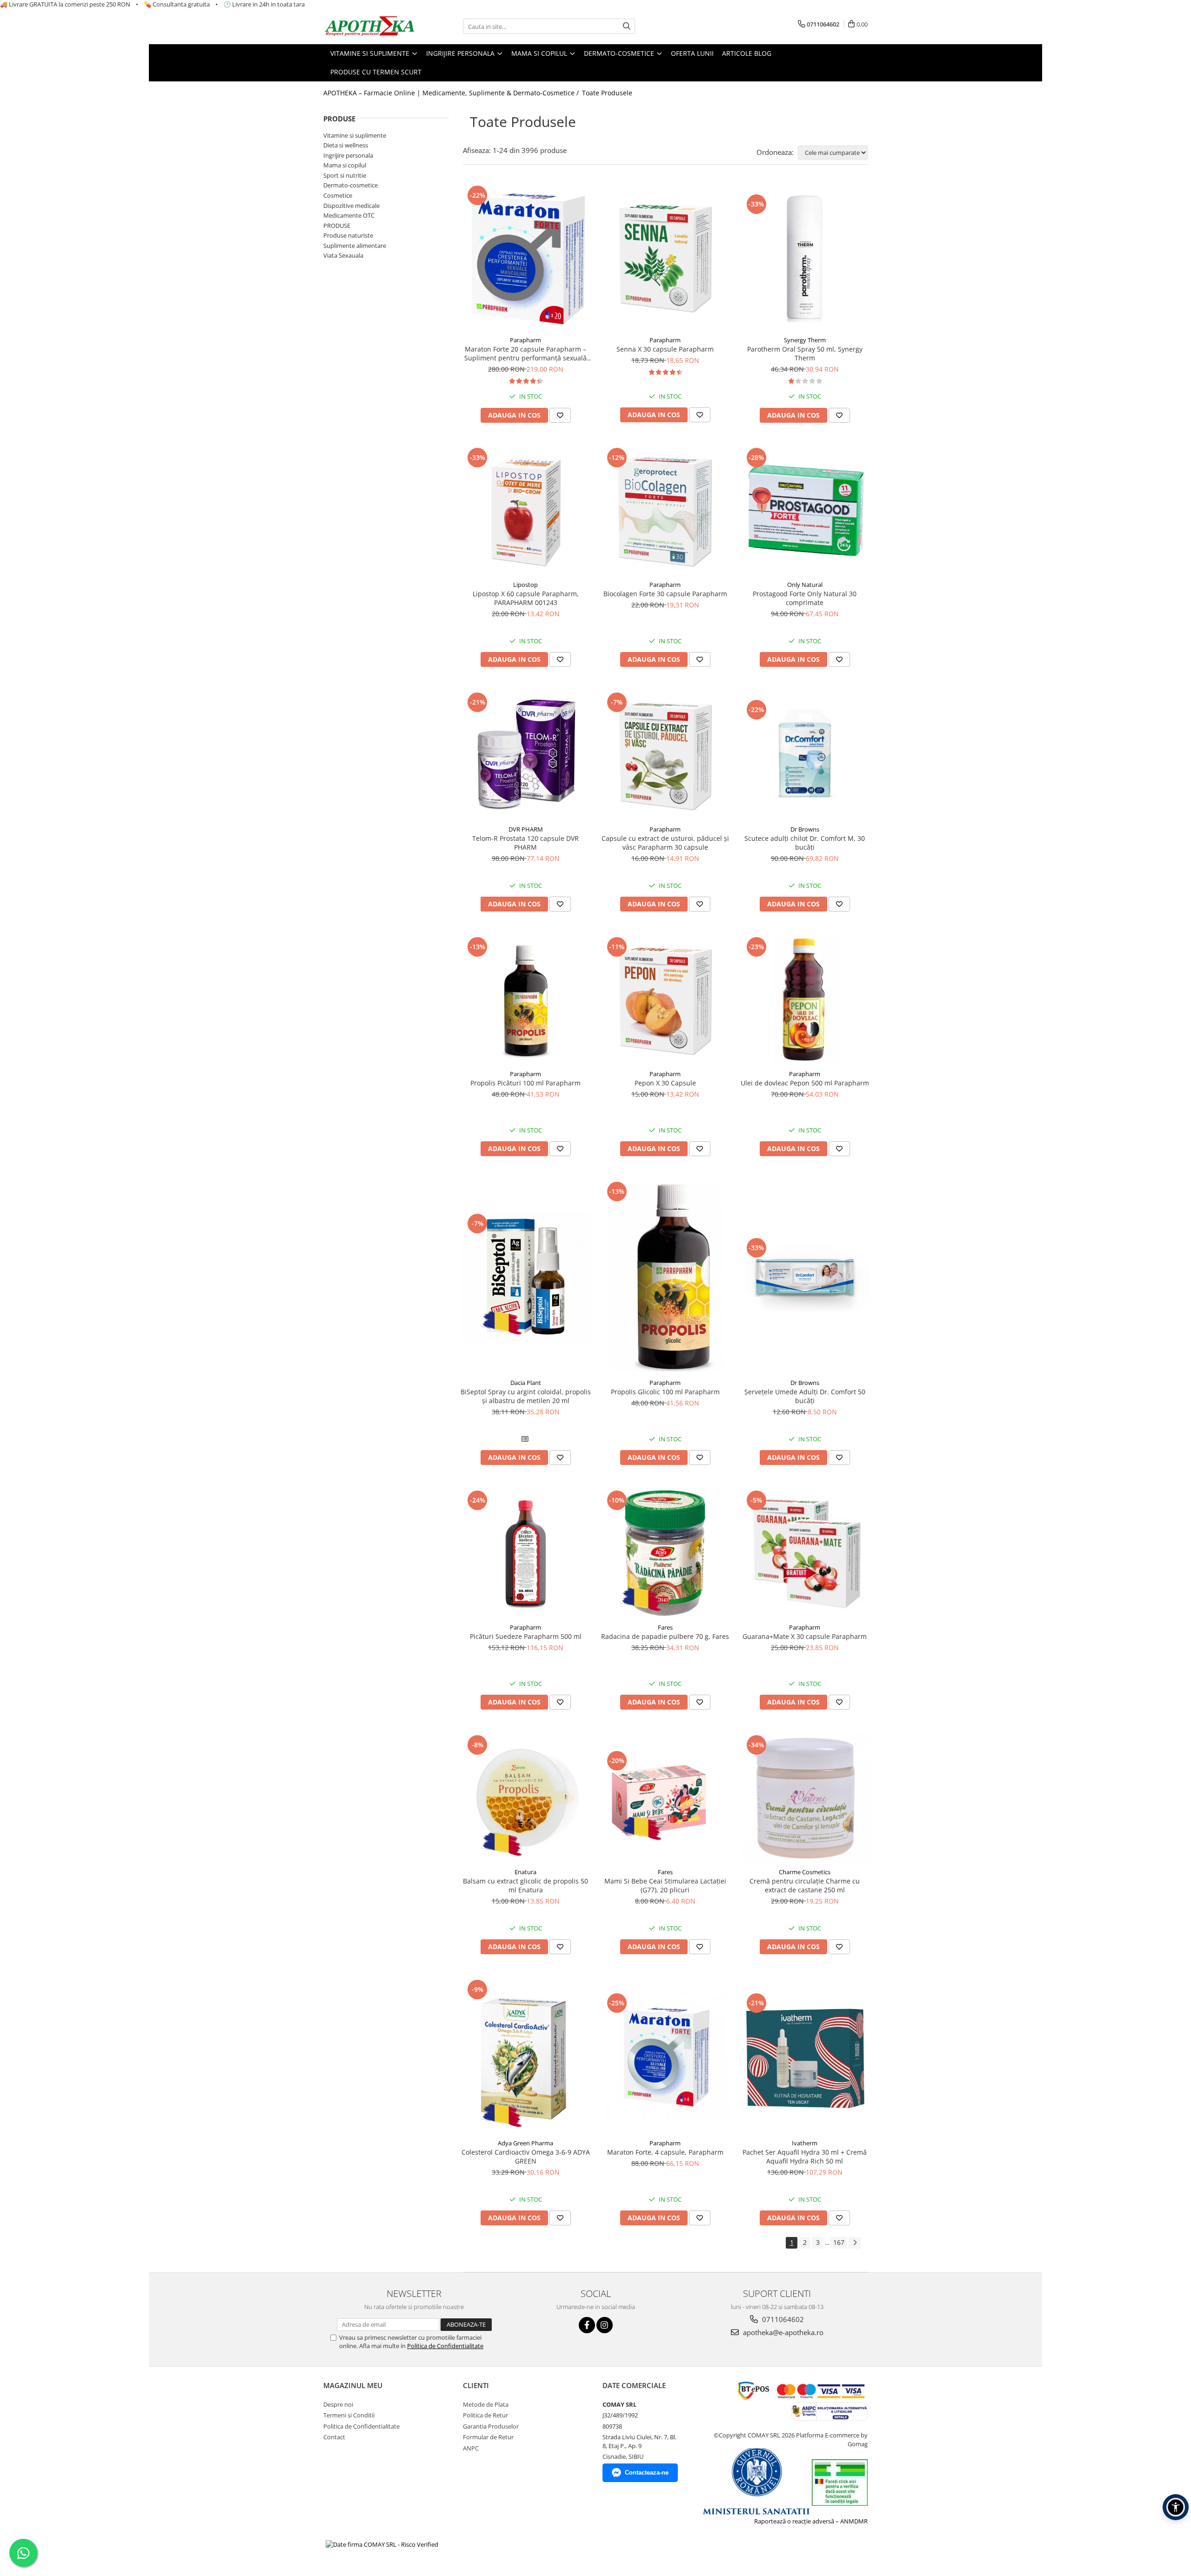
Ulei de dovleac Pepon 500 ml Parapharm (805, 1083)
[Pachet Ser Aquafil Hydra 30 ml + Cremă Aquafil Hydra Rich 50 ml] (805, 2056)
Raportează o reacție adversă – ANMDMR (811, 2521)
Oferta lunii (692, 53)
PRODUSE (337, 226)
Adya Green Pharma (525, 2143)
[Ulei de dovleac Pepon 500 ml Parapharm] (805, 1000)
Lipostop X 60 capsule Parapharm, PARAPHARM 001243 (526, 598)
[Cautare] (627, 26)
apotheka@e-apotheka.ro (782, 2332)
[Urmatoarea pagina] (855, 2243)
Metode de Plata (486, 2404)
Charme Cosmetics (805, 1872)
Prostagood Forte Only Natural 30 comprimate (805, 598)
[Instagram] (605, 2325)
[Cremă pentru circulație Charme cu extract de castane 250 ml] (805, 1798)
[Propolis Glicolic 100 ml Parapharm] (665, 1277)
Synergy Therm (805, 340)
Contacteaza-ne (647, 2473)
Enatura (525, 1872)
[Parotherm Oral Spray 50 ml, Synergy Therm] (805, 257)
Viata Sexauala (343, 255)
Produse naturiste (348, 235)
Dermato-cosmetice (351, 185)
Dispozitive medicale (351, 206)
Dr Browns (805, 829)
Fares (665, 1627)
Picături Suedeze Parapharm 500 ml (526, 1636)
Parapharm (525, 340)
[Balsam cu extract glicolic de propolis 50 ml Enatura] (526, 1798)
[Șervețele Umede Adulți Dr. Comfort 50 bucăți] (805, 1277)
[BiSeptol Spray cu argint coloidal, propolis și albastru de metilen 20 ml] (526, 1277)
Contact (334, 2437)
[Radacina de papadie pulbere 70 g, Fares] (665, 1553)
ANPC (471, 2448)
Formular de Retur (488, 2437)
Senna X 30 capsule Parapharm (665, 349)
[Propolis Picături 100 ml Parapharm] (526, 1000)
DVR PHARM (526, 829)
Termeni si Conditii (349, 2415)
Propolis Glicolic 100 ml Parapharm (665, 1392)
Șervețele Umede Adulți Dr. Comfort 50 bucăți (805, 1396)
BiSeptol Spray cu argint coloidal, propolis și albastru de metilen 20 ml (526, 1396)
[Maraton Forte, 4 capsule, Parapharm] (665, 2056)
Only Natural (805, 585)
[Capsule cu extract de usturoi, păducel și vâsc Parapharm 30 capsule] (665, 755)
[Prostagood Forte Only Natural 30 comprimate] (805, 511)
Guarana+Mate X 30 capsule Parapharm (805, 1636)
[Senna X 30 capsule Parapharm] (665, 257)
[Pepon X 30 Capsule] (665, 1000)
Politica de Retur (485, 2415)
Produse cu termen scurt (376, 72)
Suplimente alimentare (355, 246)
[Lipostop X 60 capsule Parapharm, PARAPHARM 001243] (526, 511)
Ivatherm (805, 2143)
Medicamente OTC (349, 215)
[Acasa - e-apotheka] (370, 27)
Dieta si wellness (346, 145)
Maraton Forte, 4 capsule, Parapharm (665, 2152)
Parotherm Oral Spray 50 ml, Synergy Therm (805, 353)
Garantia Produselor (491, 2426)
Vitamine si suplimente (355, 135)
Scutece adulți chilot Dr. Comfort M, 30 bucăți (805, 843)
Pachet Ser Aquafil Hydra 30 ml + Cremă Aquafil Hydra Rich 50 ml (805, 2157)
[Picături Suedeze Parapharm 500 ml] (526, 1553)
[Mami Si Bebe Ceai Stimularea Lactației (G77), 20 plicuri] (665, 1798)
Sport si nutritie (345, 175)
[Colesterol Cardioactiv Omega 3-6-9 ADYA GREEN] (526, 2056)
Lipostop (525, 585)
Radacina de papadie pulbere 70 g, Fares (665, 1636)
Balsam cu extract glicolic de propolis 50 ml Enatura (525, 1885)
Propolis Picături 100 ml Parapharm (525, 1083)
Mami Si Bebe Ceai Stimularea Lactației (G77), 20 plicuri (665, 1885)
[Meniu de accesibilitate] (1176, 2507)
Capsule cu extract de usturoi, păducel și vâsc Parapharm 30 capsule (665, 843)
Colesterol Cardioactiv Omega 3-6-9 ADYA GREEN (526, 2157)
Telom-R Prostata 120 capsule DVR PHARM (525, 843)
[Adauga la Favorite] (560, 415)
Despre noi (338, 2404)
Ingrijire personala (348, 155)
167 (839, 2242)
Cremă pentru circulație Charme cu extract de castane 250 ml (805, 1885)
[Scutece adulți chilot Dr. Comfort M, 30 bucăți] (805, 755)
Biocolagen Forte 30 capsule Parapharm (665, 594)
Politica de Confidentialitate (445, 2346)
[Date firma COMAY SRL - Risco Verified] (382, 2544)
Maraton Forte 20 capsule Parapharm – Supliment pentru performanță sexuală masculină (525, 353)
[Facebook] (587, 2325)
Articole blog (747, 53)
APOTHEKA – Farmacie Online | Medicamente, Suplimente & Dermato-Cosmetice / (452, 93)
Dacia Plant (526, 1383)
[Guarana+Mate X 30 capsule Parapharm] (805, 1553)
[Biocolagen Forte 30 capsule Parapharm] (665, 511)
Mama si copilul (345, 165)
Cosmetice (338, 195)
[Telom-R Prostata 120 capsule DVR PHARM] (526, 755)
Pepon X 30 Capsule (665, 1083)
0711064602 (782, 2319)
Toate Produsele (607, 93)
